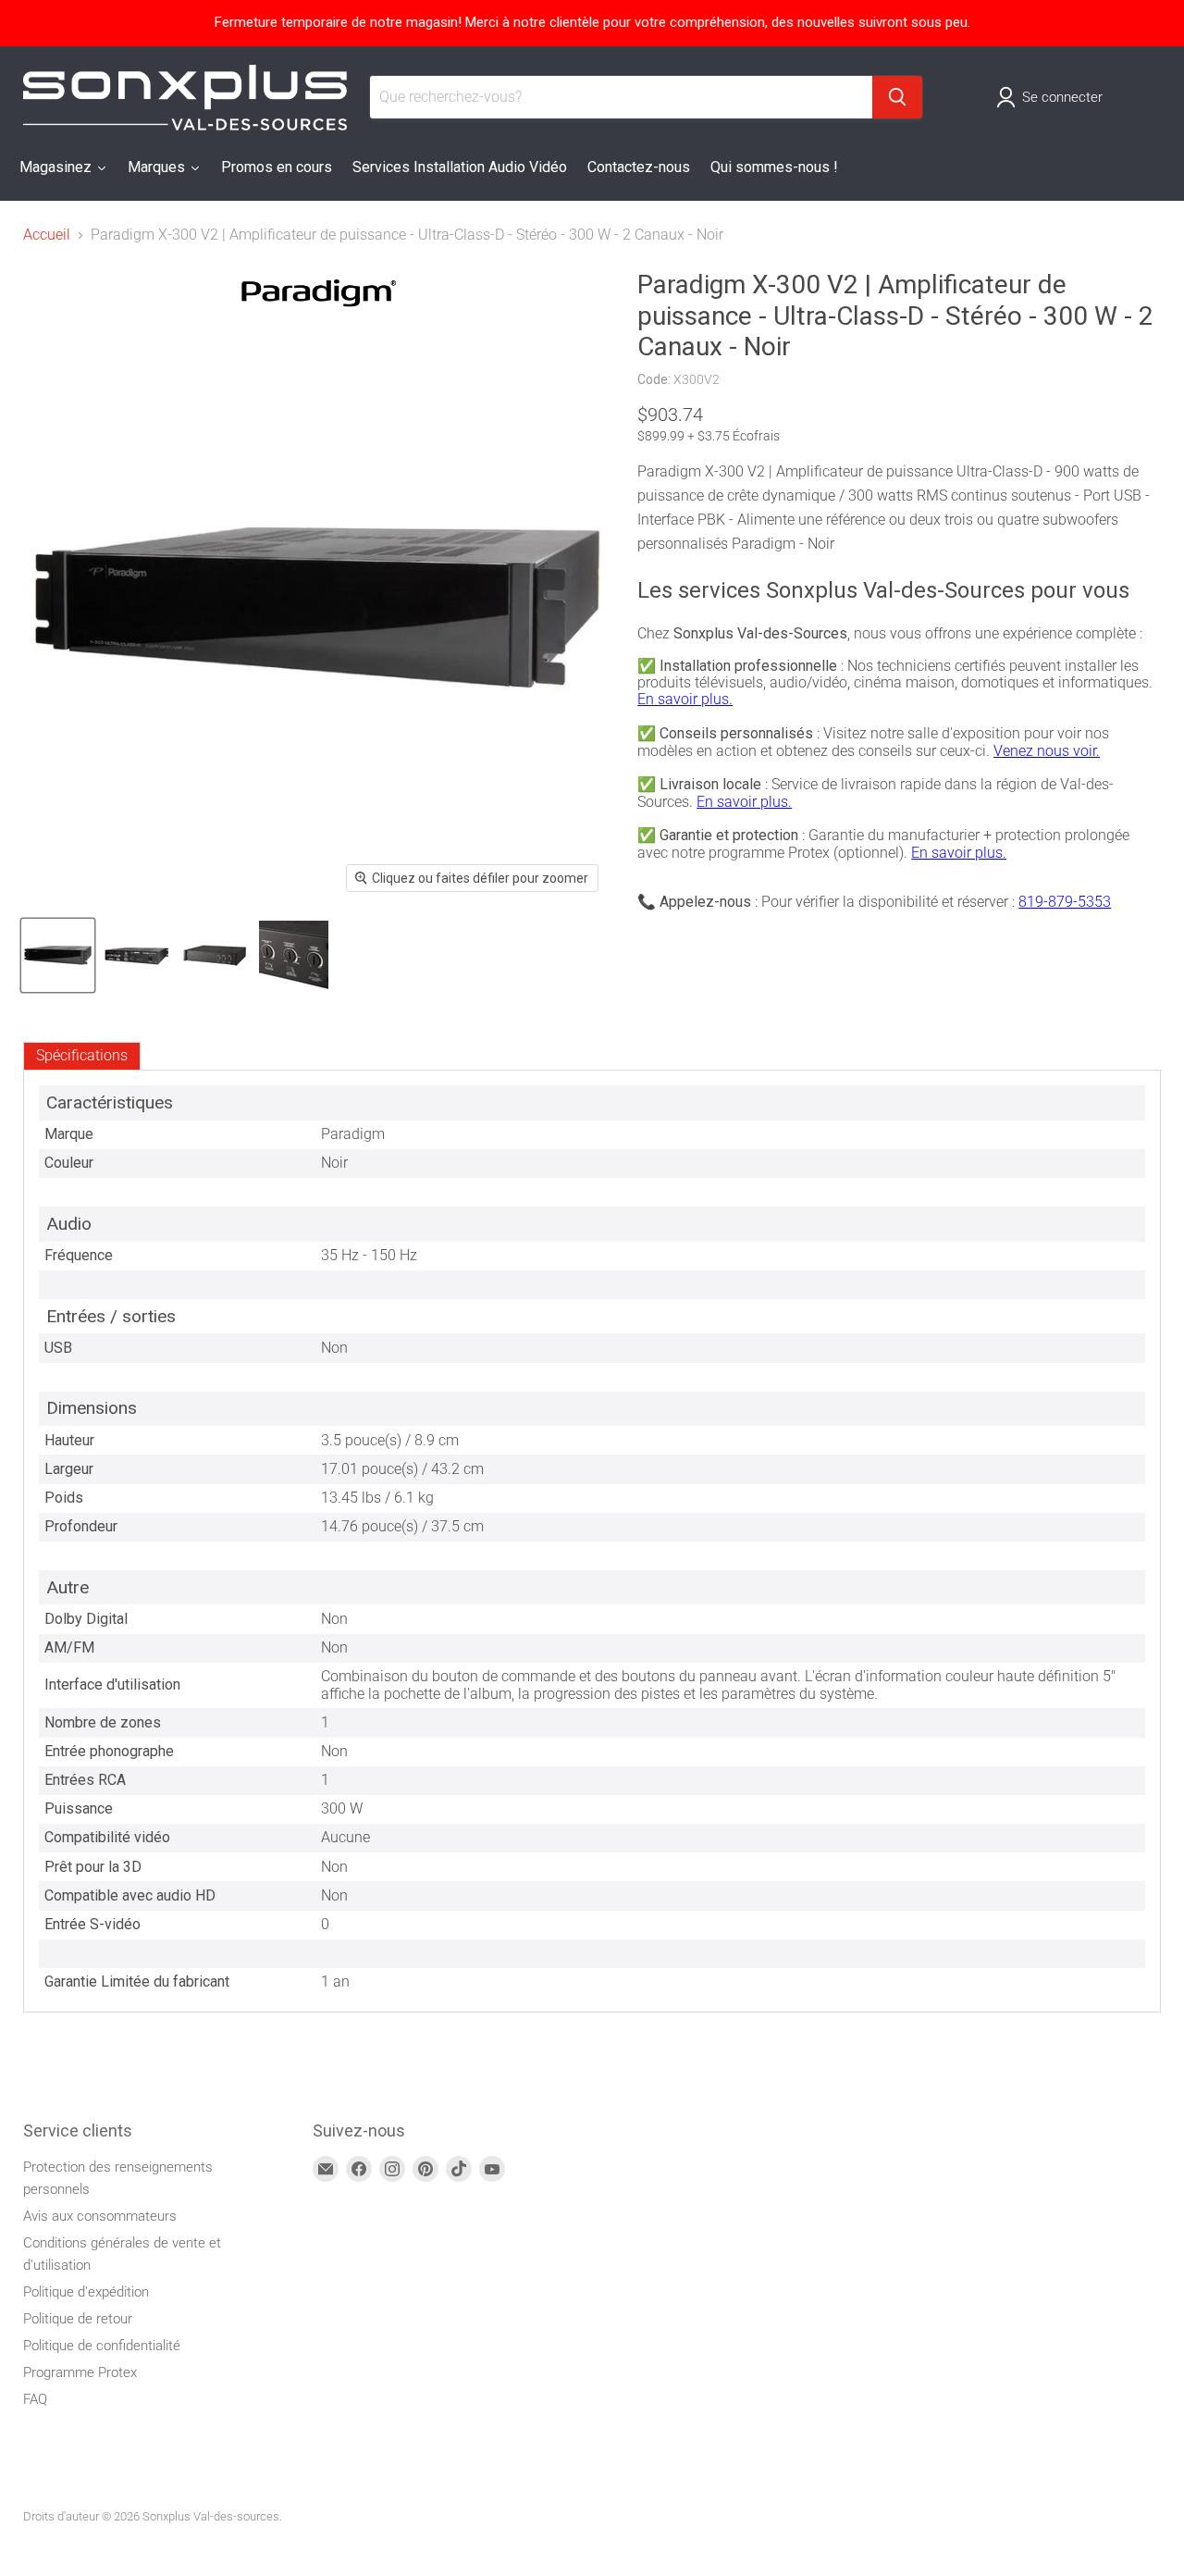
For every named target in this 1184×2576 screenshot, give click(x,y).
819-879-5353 (1065, 902)
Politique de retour (78, 2319)
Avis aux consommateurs (100, 2216)
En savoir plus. (685, 699)
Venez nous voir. (1047, 751)
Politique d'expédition (86, 2292)
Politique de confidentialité (102, 2346)
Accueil (47, 235)
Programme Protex (80, 2372)
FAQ (35, 2399)
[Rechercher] (897, 97)
